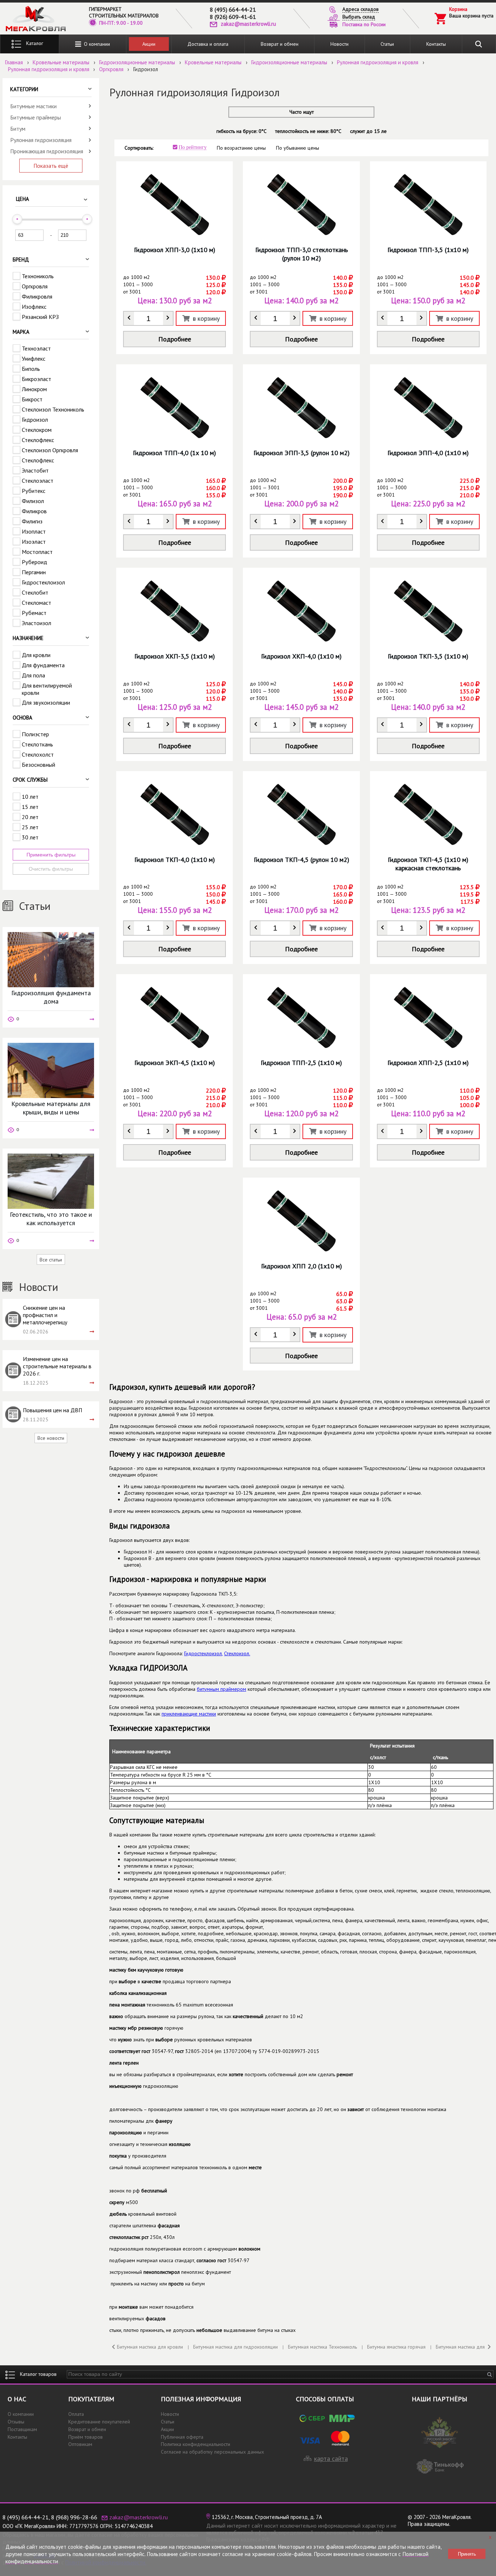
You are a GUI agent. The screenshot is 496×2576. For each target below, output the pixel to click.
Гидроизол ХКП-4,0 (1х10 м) (301, 656)
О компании (95, 44)
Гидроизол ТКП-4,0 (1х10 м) (175, 860)
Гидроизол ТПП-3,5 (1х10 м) (428, 250)
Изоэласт (34, 542)
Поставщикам (22, 2429)
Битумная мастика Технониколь (322, 2347)
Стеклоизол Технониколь (53, 409)
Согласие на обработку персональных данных (212, 2452)
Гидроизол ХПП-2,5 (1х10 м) (428, 1063)
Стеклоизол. (237, 1653)
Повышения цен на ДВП (52, 1410)
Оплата (76, 2414)
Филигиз (32, 521)
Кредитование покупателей (99, 2422)
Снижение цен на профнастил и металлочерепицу (45, 1315)
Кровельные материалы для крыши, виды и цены (51, 1108)
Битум (18, 129)
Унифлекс (34, 359)
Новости (340, 44)
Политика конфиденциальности (196, 2444)
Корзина (458, 9)
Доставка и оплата (208, 44)
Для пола (33, 675)
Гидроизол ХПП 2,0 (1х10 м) (302, 1266)
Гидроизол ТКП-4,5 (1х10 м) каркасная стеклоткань (428, 864)
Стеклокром (37, 430)
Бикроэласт (36, 379)
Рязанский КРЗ (40, 317)
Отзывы (16, 2422)
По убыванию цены (298, 148)
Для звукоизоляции (46, 702)
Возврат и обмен (280, 44)
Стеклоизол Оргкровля (50, 450)
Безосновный (38, 765)
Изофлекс (34, 307)
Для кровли (36, 655)
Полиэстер (35, 734)
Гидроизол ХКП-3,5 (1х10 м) (175, 656)
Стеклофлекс (38, 440)
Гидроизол (35, 420)
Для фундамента (43, 665)
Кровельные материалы (61, 62)
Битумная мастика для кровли (150, 2347)
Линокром (34, 389)
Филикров (34, 511)
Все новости (51, 1438)
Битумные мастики (33, 106)
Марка (21, 332)
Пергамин (34, 572)
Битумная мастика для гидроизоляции (235, 2347)
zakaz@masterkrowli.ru (248, 24)
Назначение (28, 638)
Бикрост (32, 399)
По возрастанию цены (241, 148)
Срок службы (30, 780)
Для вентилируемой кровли (47, 689)
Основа (23, 718)
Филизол (33, 501)
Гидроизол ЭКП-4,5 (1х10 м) (175, 1063)
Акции (149, 44)
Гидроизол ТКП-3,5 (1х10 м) (428, 656)
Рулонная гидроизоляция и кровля (378, 62)
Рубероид (34, 562)
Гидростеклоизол (43, 582)
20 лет (30, 817)
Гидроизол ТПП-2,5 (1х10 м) (301, 1063)
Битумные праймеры (36, 117)
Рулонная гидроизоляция (41, 140)
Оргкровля (111, 69)
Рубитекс (34, 491)
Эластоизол (36, 623)
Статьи (387, 44)
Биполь (31, 369)
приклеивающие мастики (189, 1714)
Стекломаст (36, 603)
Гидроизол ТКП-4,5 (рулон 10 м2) (302, 860)
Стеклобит (35, 592)
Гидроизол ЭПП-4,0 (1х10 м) (428, 453)
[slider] (17, 219)
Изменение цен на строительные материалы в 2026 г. (57, 1366)
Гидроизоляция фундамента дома (51, 997)
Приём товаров (86, 2437)
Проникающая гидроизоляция (47, 151)
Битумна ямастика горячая (396, 2347)
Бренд (21, 260)
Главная (14, 62)
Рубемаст (34, 613)
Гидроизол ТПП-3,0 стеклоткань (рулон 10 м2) (302, 254)
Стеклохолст (38, 754)
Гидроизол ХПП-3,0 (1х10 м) (175, 250)
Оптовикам (80, 2444)
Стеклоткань (37, 744)
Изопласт (34, 531)
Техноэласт (36, 348)
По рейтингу (193, 147)
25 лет (30, 827)
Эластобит (35, 470)
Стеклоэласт (38, 481)
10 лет (30, 797)
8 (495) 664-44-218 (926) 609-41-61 (233, 13)
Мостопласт (37, 552)
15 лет (30, 807)
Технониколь (38, 276)
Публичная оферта (182, 2437)
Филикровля (37, 296)
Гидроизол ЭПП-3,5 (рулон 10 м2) (302, 453)
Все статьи (51, 1260)
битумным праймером (221, 1689)
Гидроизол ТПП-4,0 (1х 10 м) (174, 453)
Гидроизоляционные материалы (137, 62)
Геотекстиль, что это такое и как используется (51, 1219)
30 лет (30, 837)
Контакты (436, 44)
